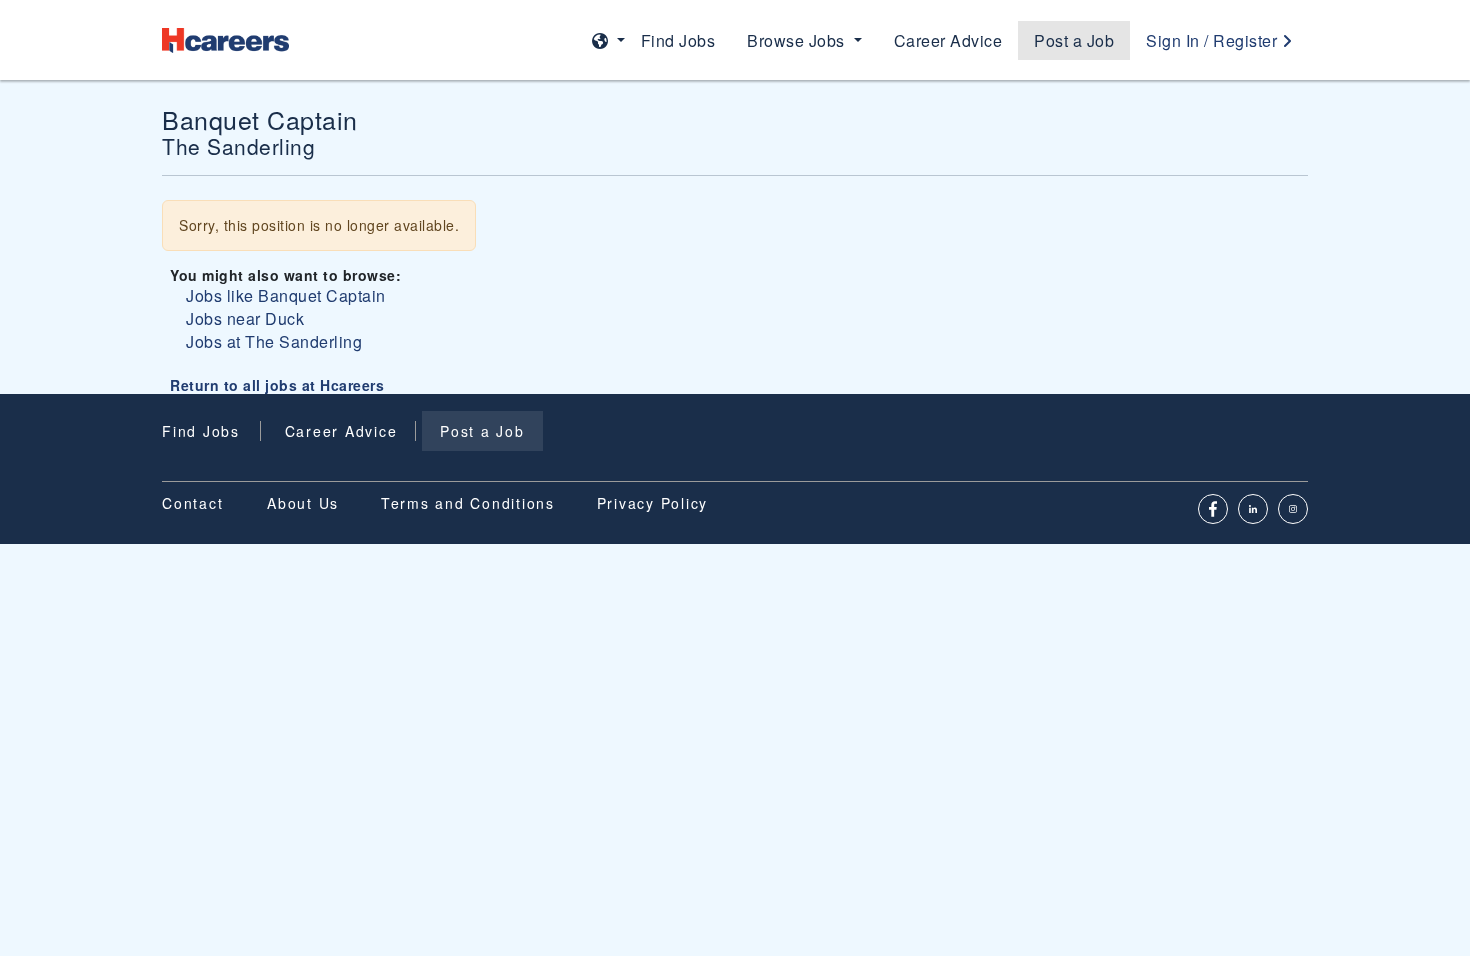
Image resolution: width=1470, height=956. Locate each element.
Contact (192, 503)
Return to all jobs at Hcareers (277, 385)
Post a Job (1074, 40)
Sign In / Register (1214, 40)
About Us (303, 503)
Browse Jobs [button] (798, 40)
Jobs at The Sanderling (274, 341)
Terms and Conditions (468, 503)
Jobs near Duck (245, 318)
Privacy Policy (653, 503)
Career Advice (948, 40)
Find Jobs (678, 40)
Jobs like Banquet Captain (286, 295)
